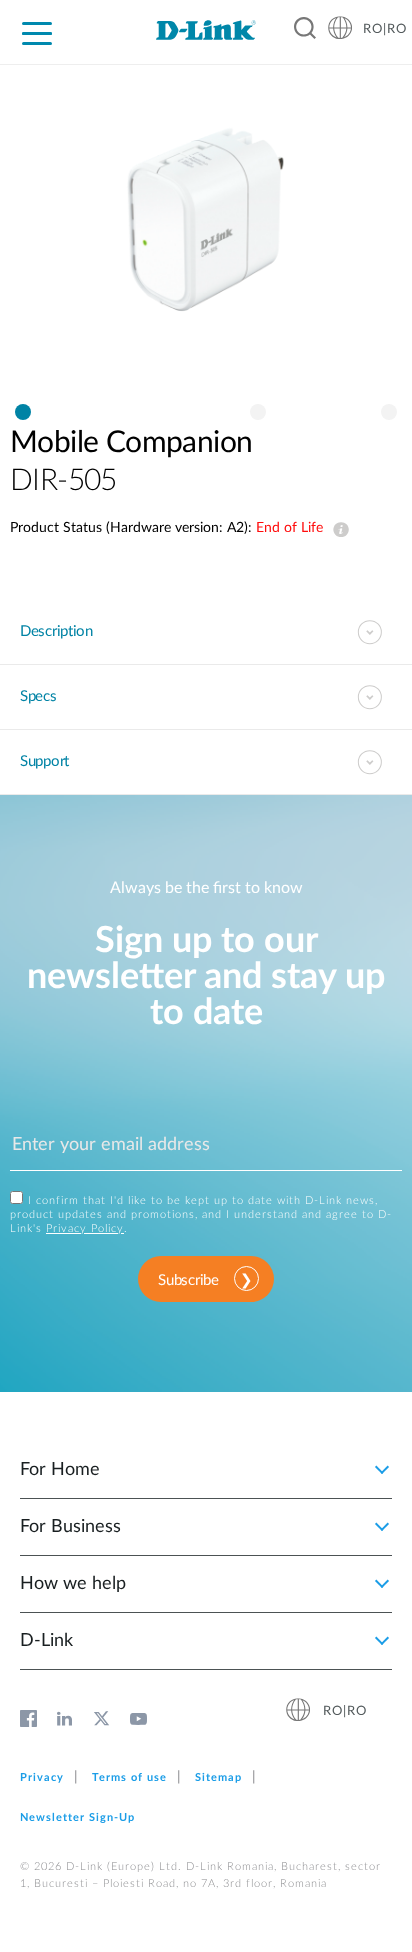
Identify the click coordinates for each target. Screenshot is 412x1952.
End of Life (337, 530)
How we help (73, 1584)
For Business (70, 1527)
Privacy (42, 1777)
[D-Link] (206, 30)
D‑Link (46, 1641)
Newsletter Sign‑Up (77, 1817)
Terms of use (129, 1777)
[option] (206, 239)
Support (44, 761)
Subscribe (188, 1280)
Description (56, 631)
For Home (60, 1470)
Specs (38, 696)
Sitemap (218, 1777)
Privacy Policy (85, 1228)
